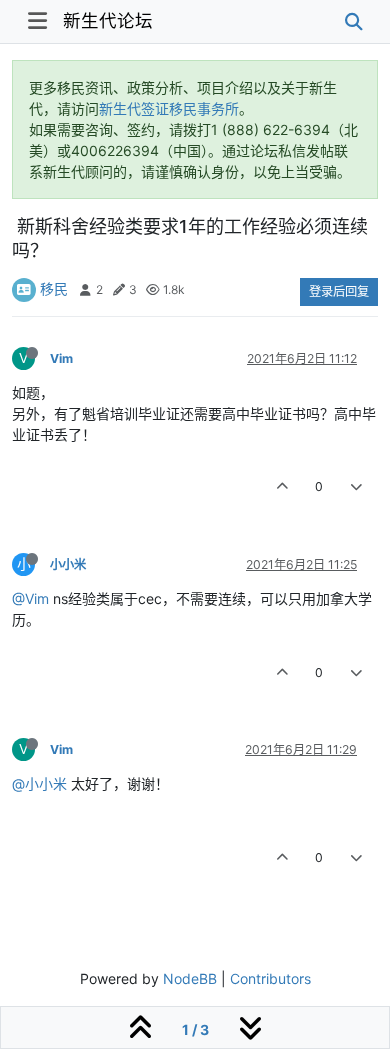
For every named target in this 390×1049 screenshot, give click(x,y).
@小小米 (39, 783)
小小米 (68, 564)
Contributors (270, 978)
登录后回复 (339, 291)
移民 (54, 288)
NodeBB (190, 978)
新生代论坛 (108, 20)
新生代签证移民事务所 (169, 108)
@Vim (30, 598)
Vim (61, 358)
